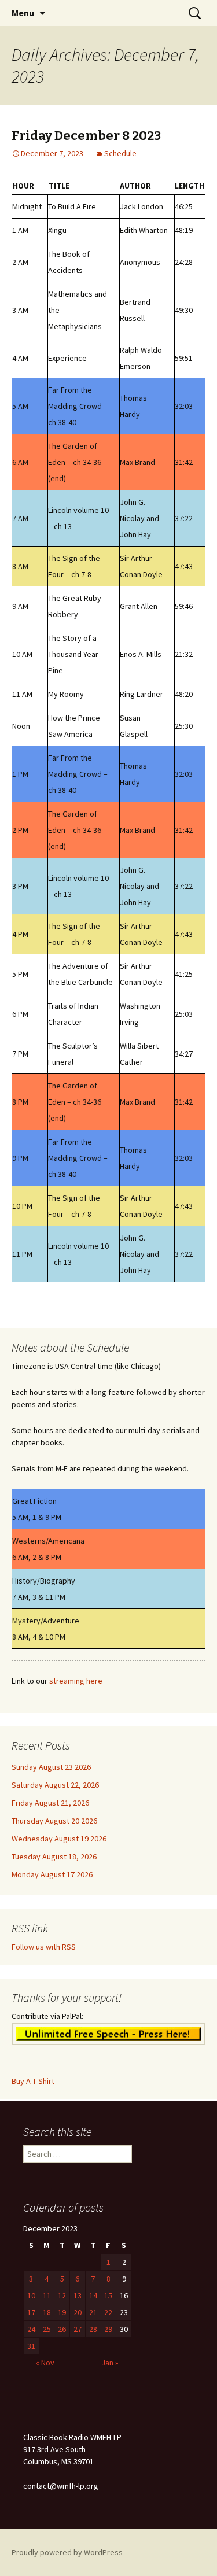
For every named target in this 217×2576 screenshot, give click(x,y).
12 (62, 2295)
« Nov (45, 2363)
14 (93, 2295)
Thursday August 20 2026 (54, 1821)
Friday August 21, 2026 (50, 1803)
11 (47, 2295)
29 (108, 2329)
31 (31, 2346)
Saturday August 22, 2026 (55, 1785)
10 (31, 2295)
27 (78, 2329)
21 (93, 2312)
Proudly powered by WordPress (67, 2552)
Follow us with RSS (44, 1947)
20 (78, 2312)
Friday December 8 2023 (86, 136)
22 (108, 2312)
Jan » (110, 2363)
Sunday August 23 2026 (51, 1767)
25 (47, 2329)
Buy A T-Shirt (33, 2081)
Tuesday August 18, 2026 (54, 1857)
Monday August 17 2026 (52, 1874)
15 (108, 2295)
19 (62, 2312)
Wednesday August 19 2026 (59, 1839)
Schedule (120, 153)
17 (31, 2312)
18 (47, 2312)
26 (62, 2329)
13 (78, 2295)
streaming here (76, 1681)
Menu (23, 13)
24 (31, 2329)
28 (93, 2329)
